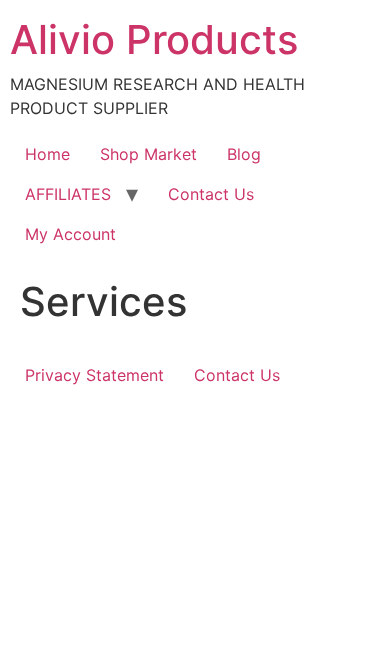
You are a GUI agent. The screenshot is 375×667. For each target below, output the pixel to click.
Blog (244, 154)
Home (47, 154)
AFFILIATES (68, 194)
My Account (70, 234)
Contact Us (211, 194)
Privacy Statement (94, 375)
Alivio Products (154, 39)
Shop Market (148, 154)
